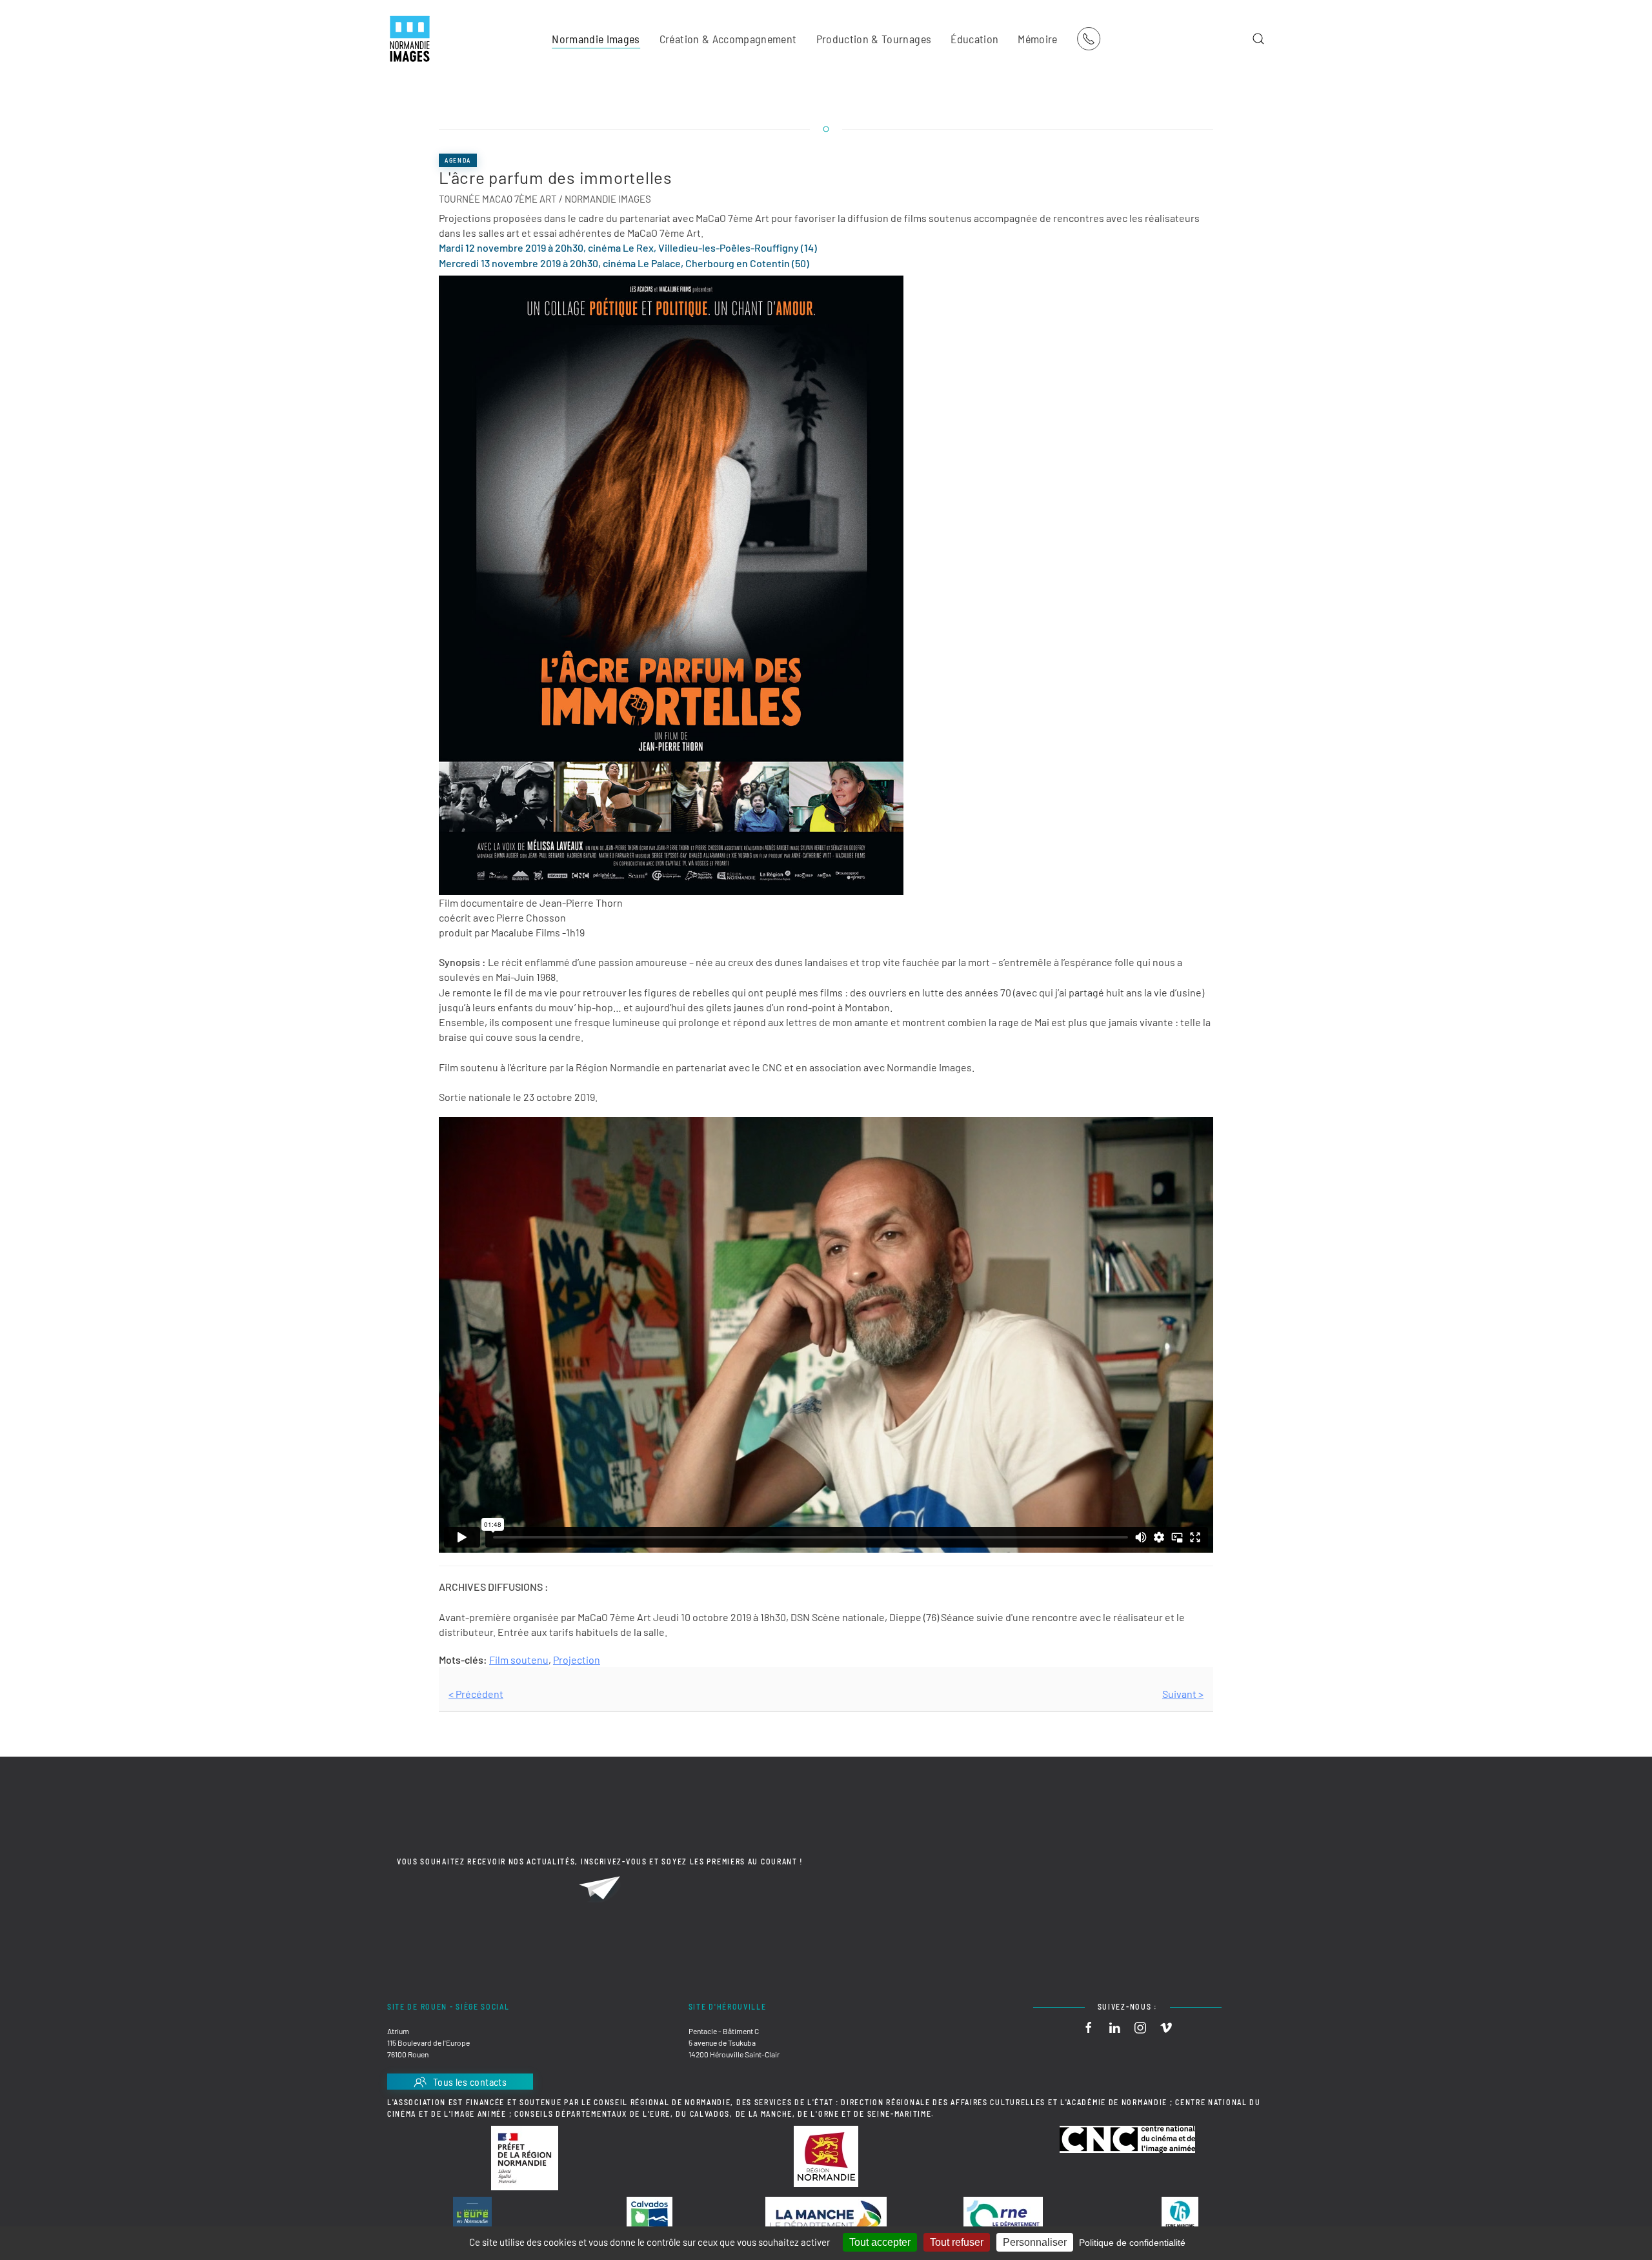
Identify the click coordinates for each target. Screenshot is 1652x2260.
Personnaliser (1035, 2242)
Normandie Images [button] (596, 39)
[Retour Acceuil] (410, 39)
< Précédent (476, 1694)
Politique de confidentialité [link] (1132, 2243)
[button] (1258, 39)
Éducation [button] (974, 39)
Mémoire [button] (1037, 39)
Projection (577, 1660)
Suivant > (1183, 1694)
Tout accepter (880, 2242)
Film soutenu (519, 1660)
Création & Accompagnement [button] (728, 39)
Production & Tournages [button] (874, 39)
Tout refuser (957, 2242)
